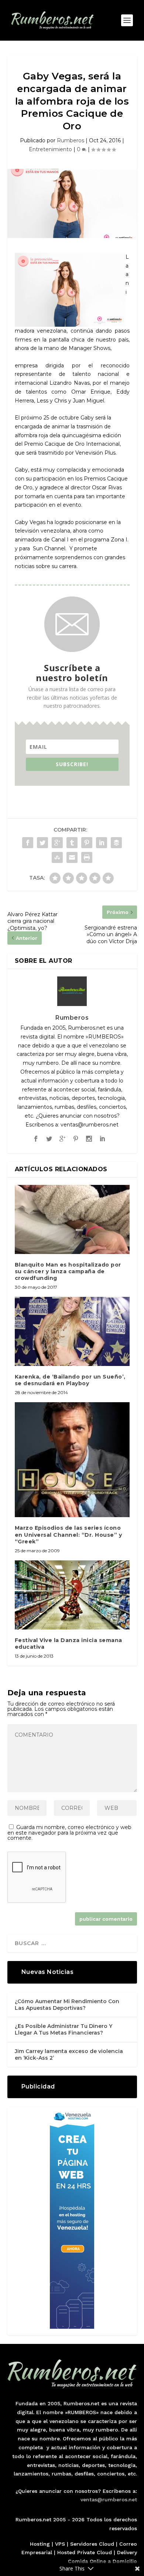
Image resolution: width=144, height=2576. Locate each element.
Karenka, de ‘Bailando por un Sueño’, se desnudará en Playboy (70, 1380)
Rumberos (71, 140)
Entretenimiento (50, 149)
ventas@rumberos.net (109, 2499)
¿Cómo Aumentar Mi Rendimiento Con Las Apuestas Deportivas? (67, 2005)
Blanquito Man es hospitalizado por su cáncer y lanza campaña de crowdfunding (68, 1271)
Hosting (40, 2544)
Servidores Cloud (92, 2544)
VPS (60, 2544)
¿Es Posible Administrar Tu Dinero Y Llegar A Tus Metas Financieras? (64, 2029)
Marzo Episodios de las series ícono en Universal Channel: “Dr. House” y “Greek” (68, 1535)
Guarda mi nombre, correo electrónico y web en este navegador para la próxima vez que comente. (69, 1833)
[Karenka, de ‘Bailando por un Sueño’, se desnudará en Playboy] (72, 1331)
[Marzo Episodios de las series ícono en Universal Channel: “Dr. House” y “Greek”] (72, 1460)
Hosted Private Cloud (85, 2552)
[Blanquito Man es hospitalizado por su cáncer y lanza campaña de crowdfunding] (72, 1219)
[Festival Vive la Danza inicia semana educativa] (72, 1595)
